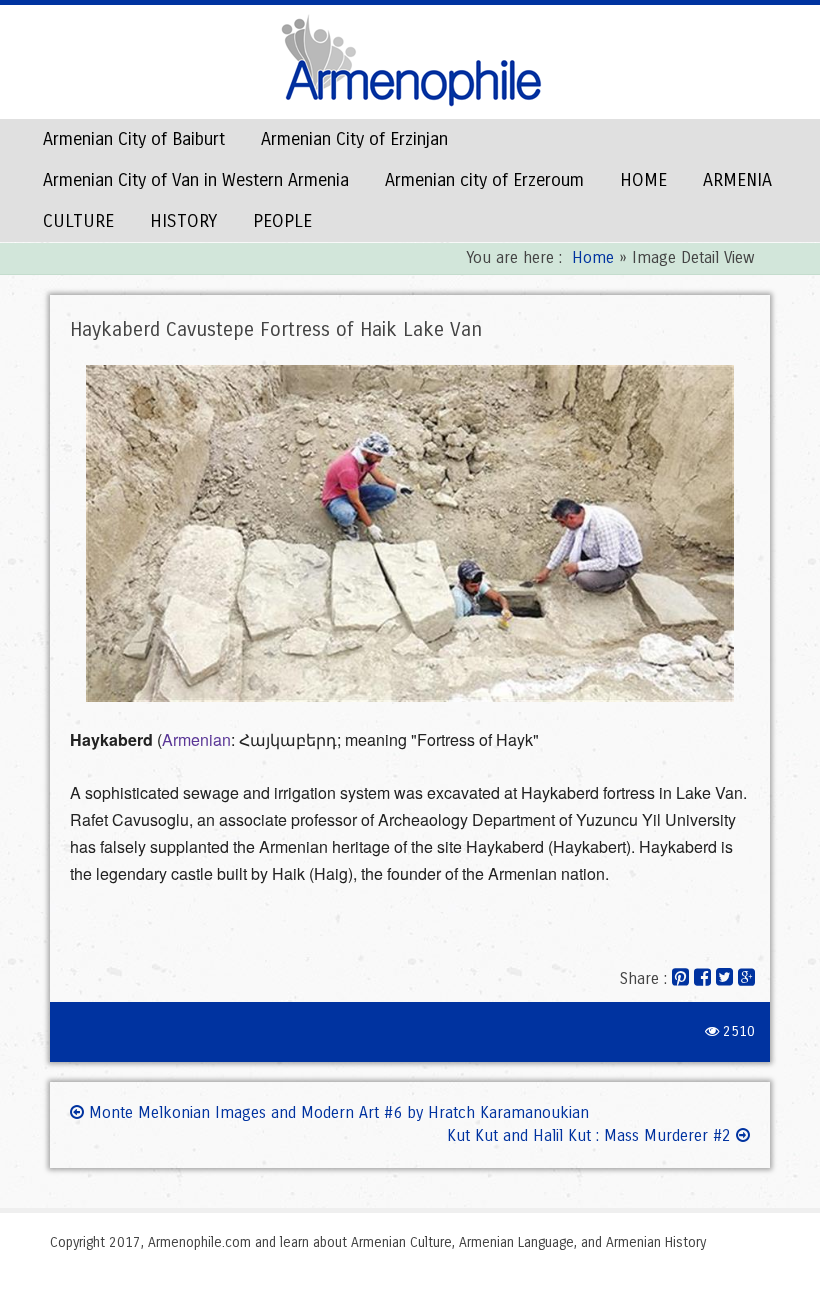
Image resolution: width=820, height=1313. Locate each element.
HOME (643, 180)
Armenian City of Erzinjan (354, 139)
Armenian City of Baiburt (134, 139)
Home (593, 257)
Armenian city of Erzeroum (484, 180)
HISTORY (183, 221)
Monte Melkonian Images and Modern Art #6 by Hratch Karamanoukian (336, 1112)
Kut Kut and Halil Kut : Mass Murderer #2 (591, 1135)
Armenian (196, 739)
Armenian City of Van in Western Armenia (196, 180)
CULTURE (78, 221)
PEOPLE (282, 221)
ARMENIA (737, 180)
